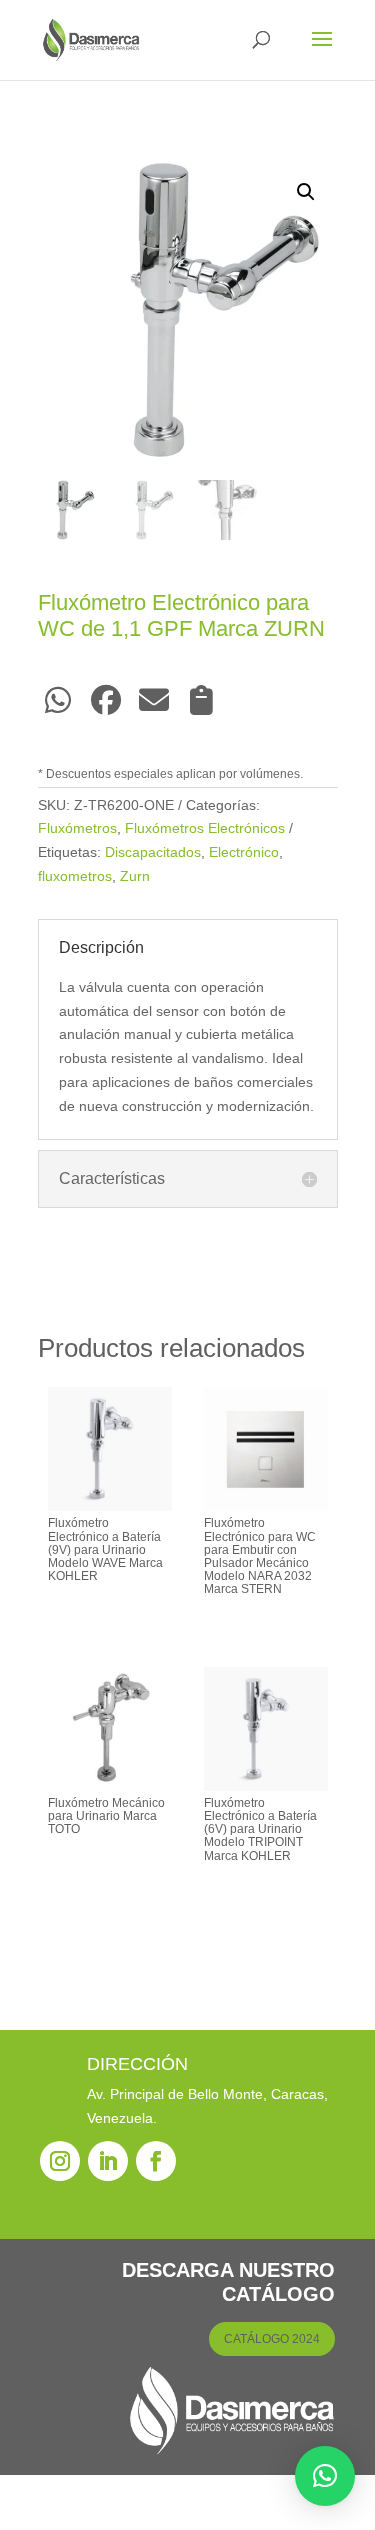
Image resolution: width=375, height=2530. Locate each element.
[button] (306, 192)
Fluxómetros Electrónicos (205, 828)
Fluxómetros (77, 828)
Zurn (135, 876)
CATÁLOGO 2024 (272, 2339)
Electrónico (244, 852)
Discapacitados (153, 852)
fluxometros (75, 876)
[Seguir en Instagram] (60, 2161)
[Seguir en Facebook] (156, 2161)
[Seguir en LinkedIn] (108, 2161)
